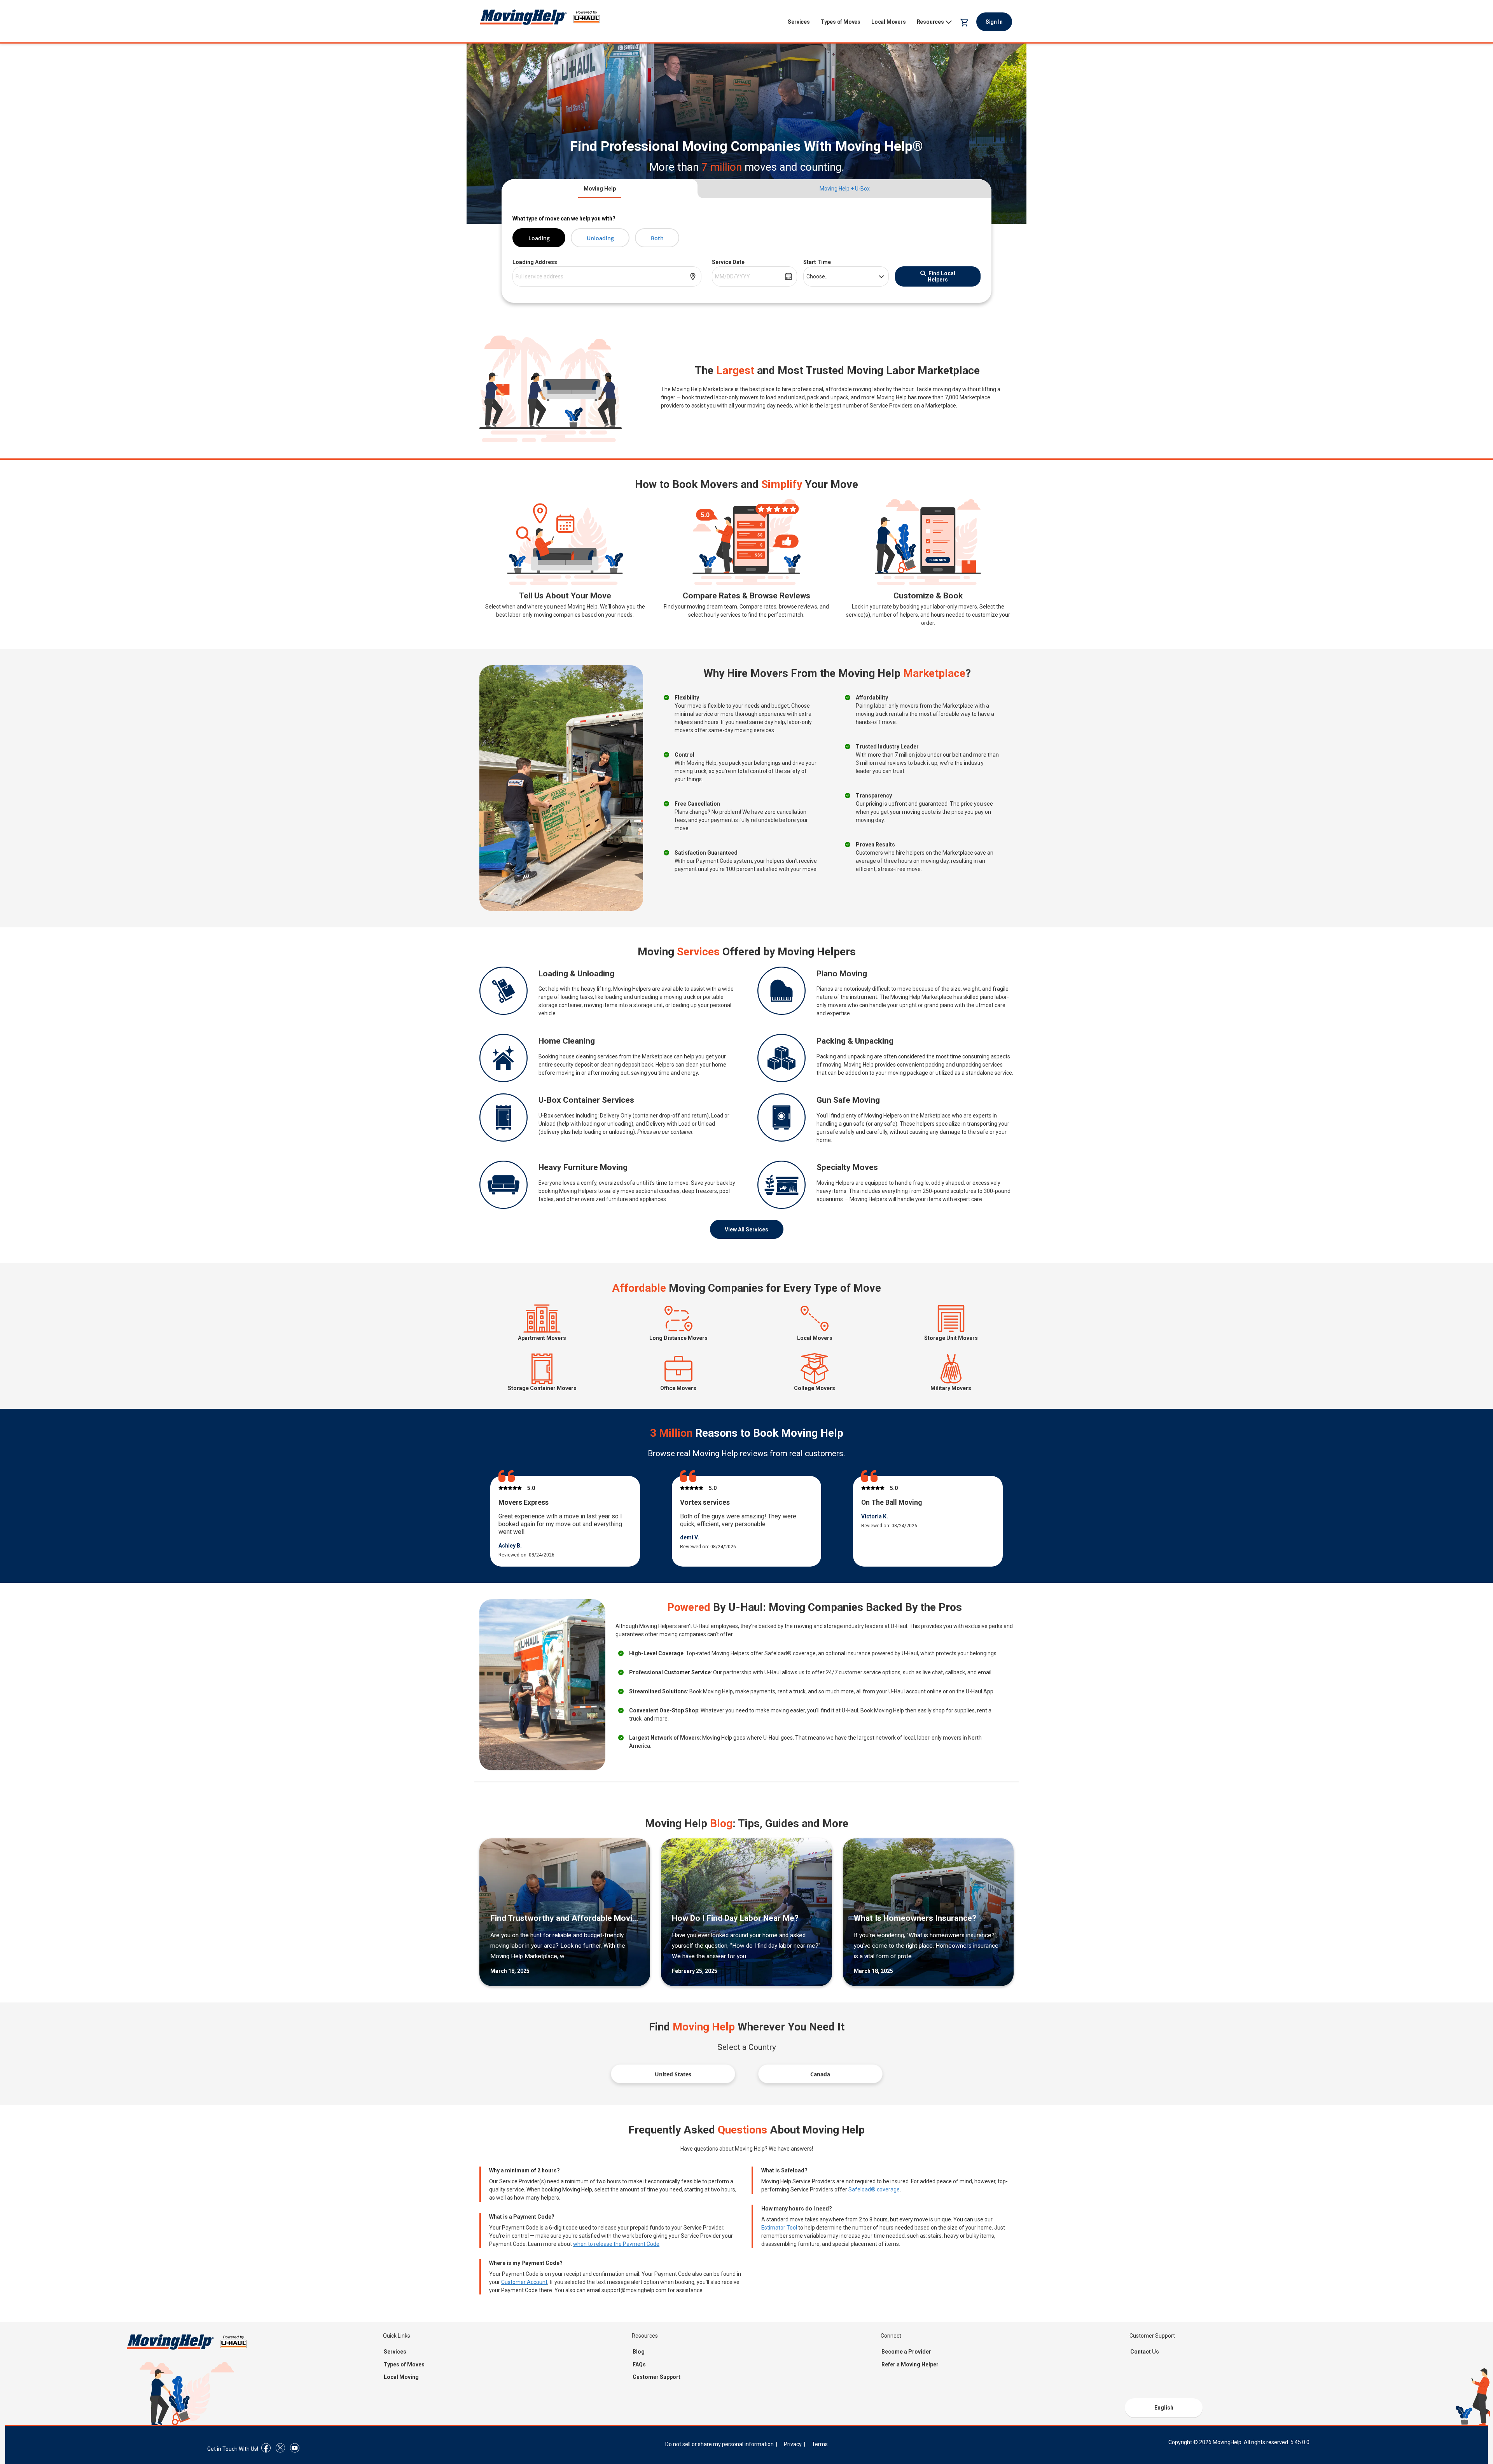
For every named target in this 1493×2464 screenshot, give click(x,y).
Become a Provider (906, 2352)
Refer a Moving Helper (910, 2364)
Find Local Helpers (941, 276)
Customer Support (656, 2377)
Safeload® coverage (874, 2189)
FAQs (639, 2364)
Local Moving (401, 2377)
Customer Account (524, 2282)
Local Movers (889, 22)
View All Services (746, 1229)
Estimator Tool (779, 2228)
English (1164, 2408)
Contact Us (1145, 2352)
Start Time (817, 262)
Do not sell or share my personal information (719, 2444)
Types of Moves (841, 22)
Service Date (728, 262)
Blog (639, 2352)
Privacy (793, 2444)
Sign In (994, 22)
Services (799, 22)
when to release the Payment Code (616, 2244)
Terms (820, 2444)
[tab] (600, 189)
